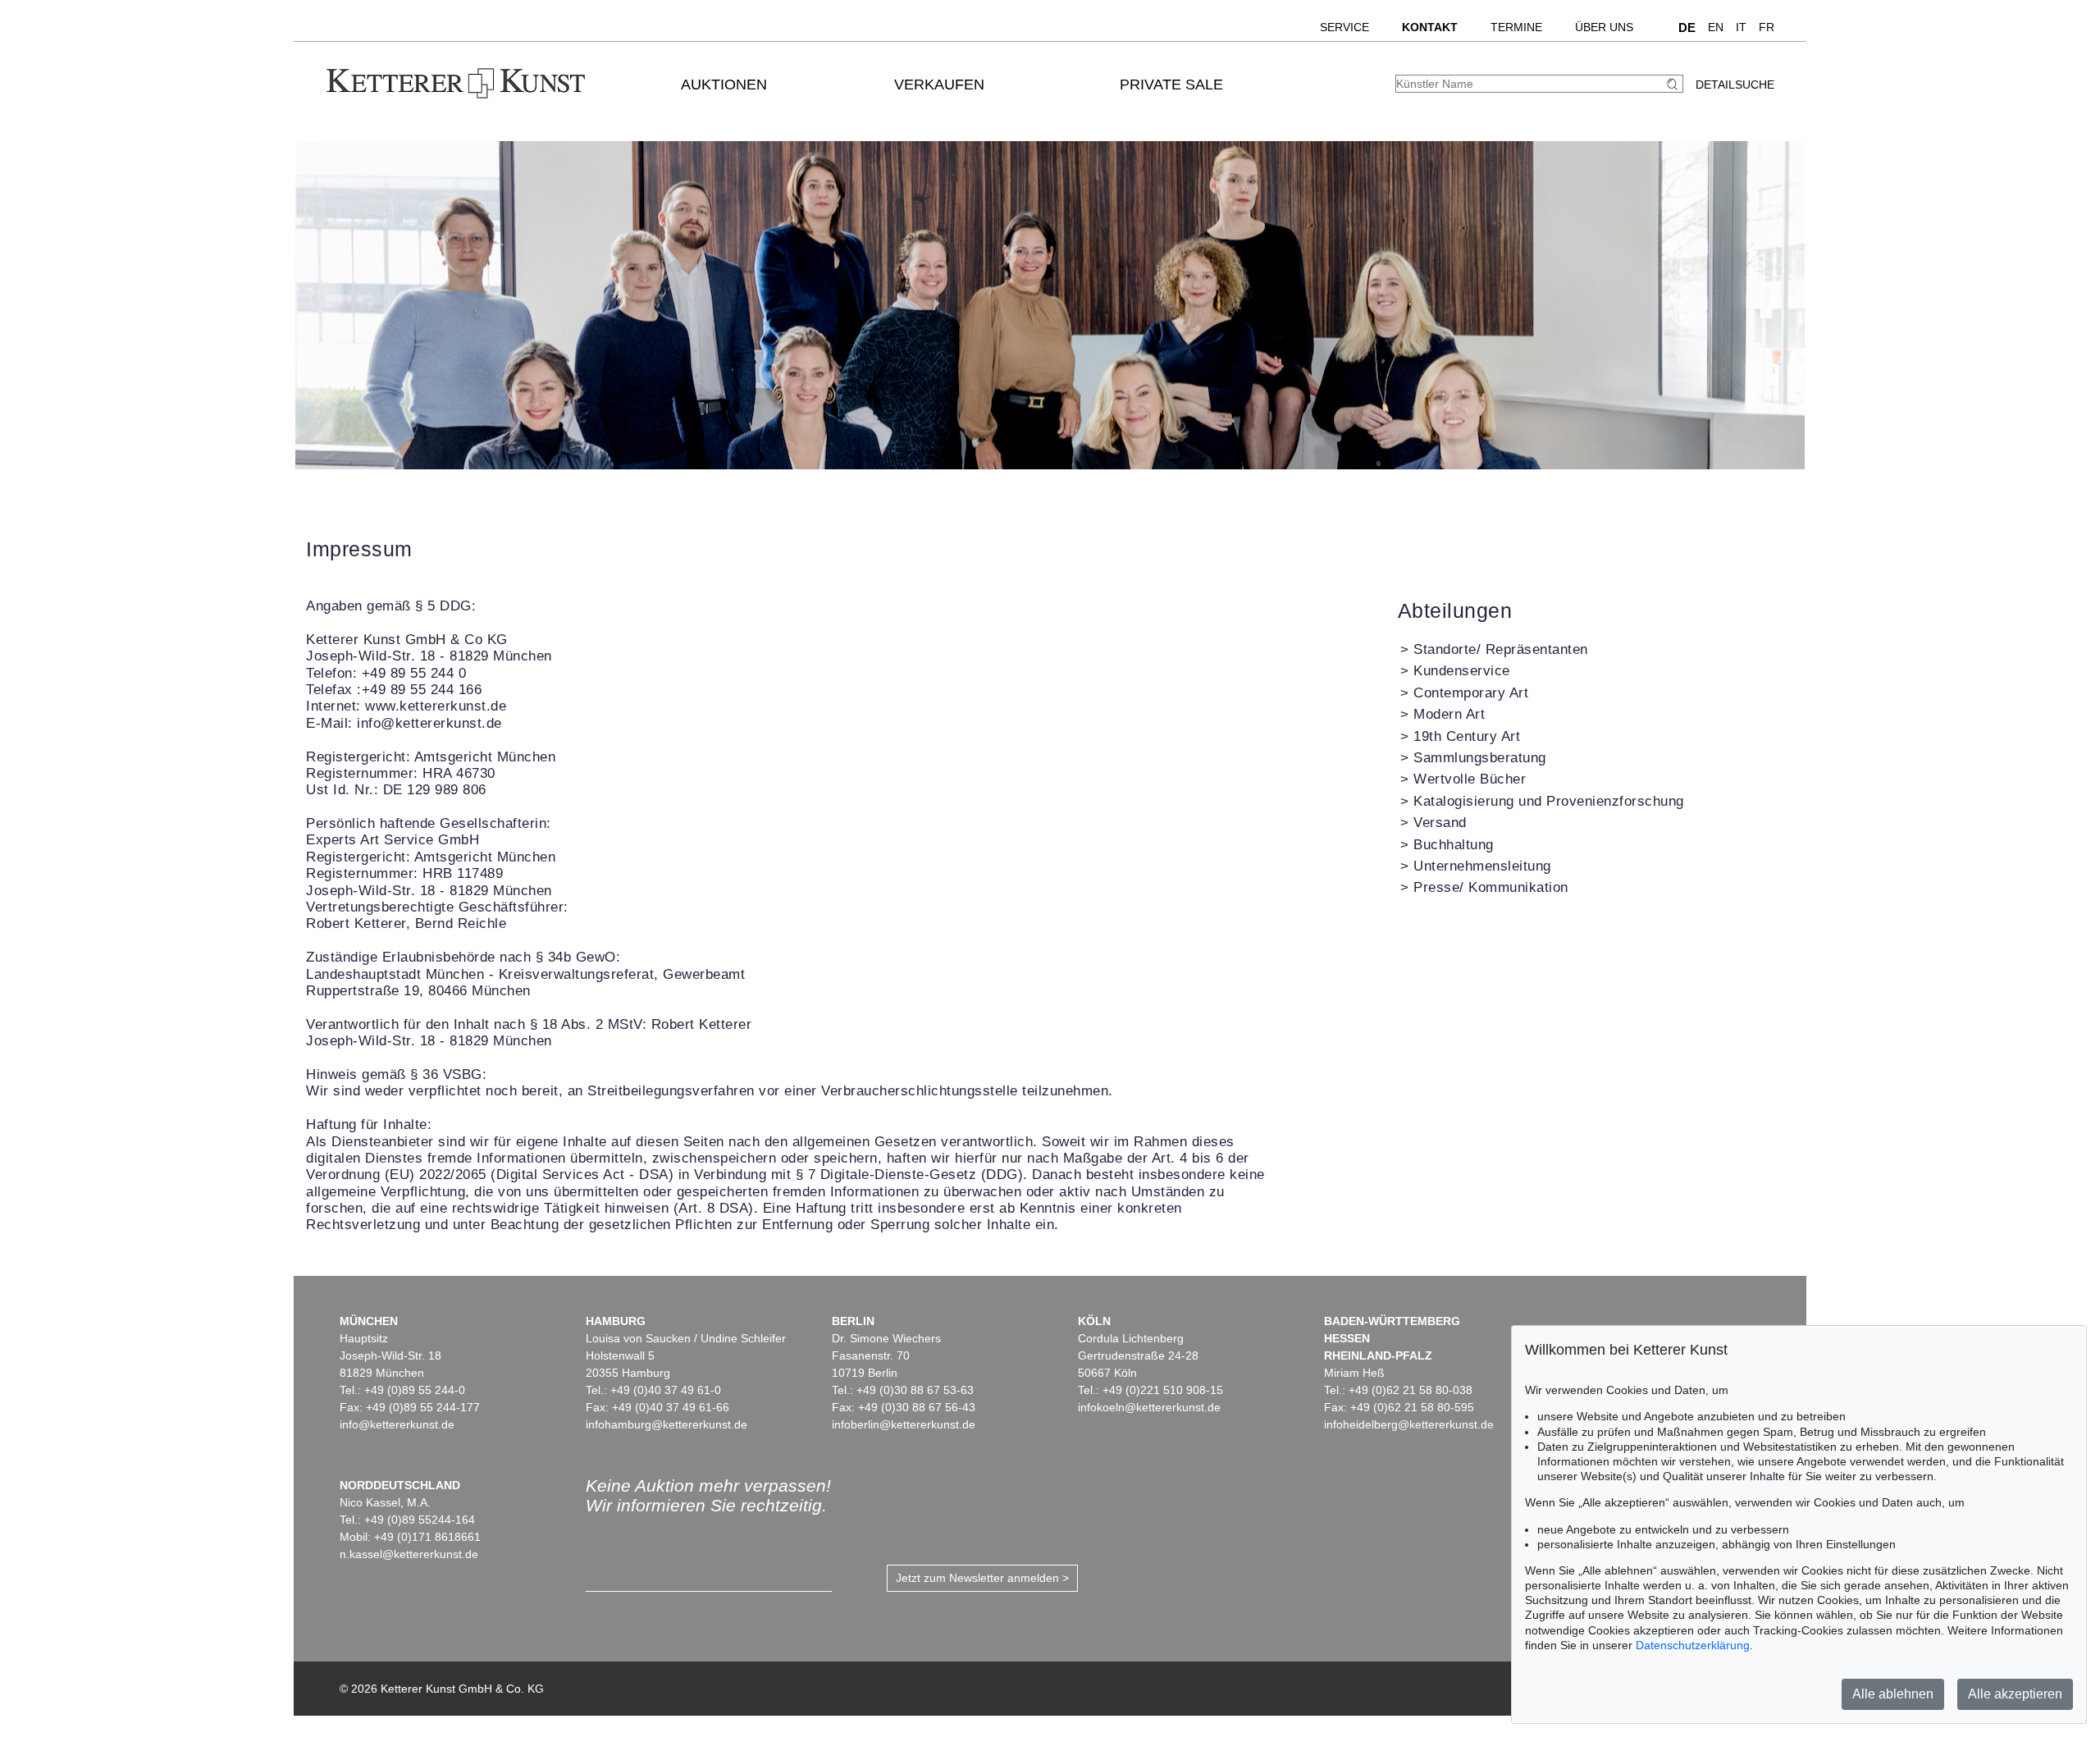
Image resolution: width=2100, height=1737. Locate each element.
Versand (1440, 823)
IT (1741, 27)
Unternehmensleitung (1482, 866)
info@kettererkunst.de (429, 723)
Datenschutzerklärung (1693, 1645)
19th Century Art (1467, 736)
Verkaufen (939, 85)
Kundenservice (1462, 671)
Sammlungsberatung (1480, 758)
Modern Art (1449, 714)
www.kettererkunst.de (436, 706)
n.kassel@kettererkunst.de (409, 1554)
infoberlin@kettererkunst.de (904, 1424)
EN (1716, 27)
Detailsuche (1735, 85)
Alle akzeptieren (2015, 1694)
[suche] (1674, 84)
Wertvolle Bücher (1470, 779)
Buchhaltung (1454, 845)
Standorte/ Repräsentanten (1501, 649)
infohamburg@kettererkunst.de (667, 1424)
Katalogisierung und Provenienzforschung (1549, 801)
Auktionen (724, 85)
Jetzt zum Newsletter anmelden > (982, 1578)
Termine (1516, 27)
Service (1344, 27)
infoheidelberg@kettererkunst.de (1409, 1424)
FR (1767, 27)
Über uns (1604, 27)
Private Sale (1171, 85)
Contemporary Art (1471, 693)
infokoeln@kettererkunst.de (1149, 1407)
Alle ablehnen (1893, 1694)
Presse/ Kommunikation (1491, 887)
